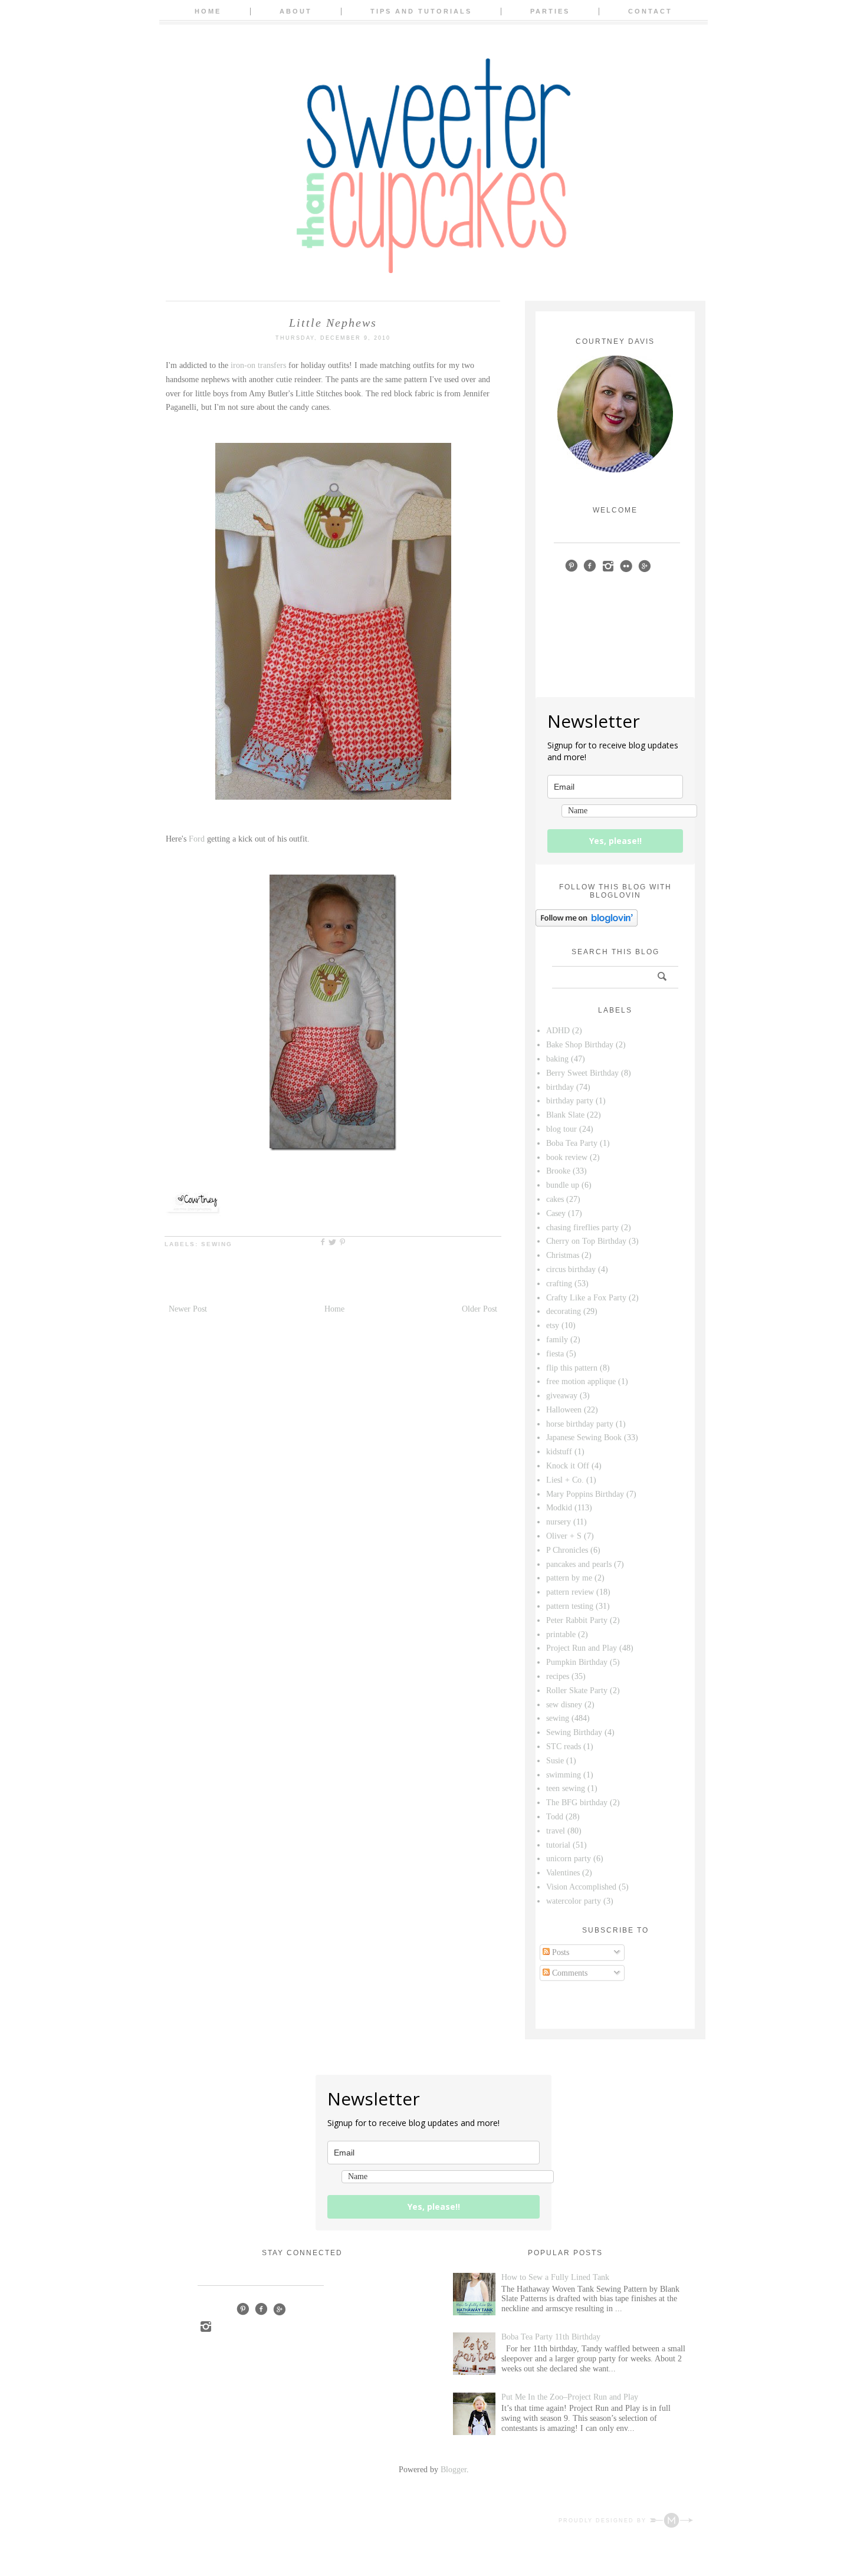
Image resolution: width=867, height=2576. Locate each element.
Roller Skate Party (577, 1690)
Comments (569, 1973)
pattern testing (570, 1606)
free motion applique (581, 1381)
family (557, 1340)
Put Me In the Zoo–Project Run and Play (570, 2397)
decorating (564, 1311)
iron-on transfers (258, 365)
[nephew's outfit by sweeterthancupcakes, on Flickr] (333, 797)
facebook (590, 566)
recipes (558, 1676)
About (296, 11)
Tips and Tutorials (421, 11)
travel (556, 1831)
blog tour (561, 1129)
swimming (564, 1775)
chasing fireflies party (582, 1228)
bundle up (563, 1185)
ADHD (558, 1031)
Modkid (559, 1508)
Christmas (563, 1255)
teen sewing (566, 1788)
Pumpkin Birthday (577, 1662)
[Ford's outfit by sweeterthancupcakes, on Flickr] (333, 1148)
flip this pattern (572, 1368)
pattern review (570, 1592)
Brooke (558, 1171)
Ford (197, 839)
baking (557, 1059)
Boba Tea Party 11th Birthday (551, 2337)
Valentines (563, 1873)
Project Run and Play (582, 1648)
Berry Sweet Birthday (582, 1073)
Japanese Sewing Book (584, 1437)
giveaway (562, 1396)
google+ (644, 566)
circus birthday (571, 1269)
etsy (553, 1325)
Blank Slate (565, 1115)
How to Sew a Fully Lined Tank (555, 2277)
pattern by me (569, 1578)
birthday (560, 1087)
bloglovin (663, 566)
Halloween (564, 1410)
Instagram (206, 2326)
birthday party (570, 1101)
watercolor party (574, 1901)
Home (208, 11)
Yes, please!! (615, 841)
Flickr (626, 566)
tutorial (558, 1845)
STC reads (564, 1747)
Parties (550, 11)
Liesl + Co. (565, 1480)
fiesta (555, 1354)
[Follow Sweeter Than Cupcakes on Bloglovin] (587, 924)
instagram (608, 566)
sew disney (564, 1705)
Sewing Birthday (574, 1732)
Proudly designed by (604, 2521)
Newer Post (188, 1309)
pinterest (571, 566)
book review (567, 1157)
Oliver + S (564, 1536)
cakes (555, 1199)
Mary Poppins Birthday (585, 1494)
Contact (650, 11)
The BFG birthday (577, 1803)
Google (279, 2309)
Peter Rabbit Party (577, 1620)
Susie (555, 1761)
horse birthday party (580, 1424)
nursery (559, 1522)
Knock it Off (568, 1466)
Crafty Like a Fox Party (586, 1298)
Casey (556, 1213)
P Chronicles (567, 1550)
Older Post (480, 1309)
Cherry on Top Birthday (586, 1241)
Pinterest (243, 2309)
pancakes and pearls (579, 1564)
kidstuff (559, 1452)
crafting (559, 1284)
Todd (555, 1817)
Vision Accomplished (581, 1887)
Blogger (454, 2470)
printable (561, 1634)
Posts (559, 1952)
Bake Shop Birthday (580, 1045)
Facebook (261, 2309)
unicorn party (569, 1859)
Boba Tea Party (572, 1143)
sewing (217, 1244)
